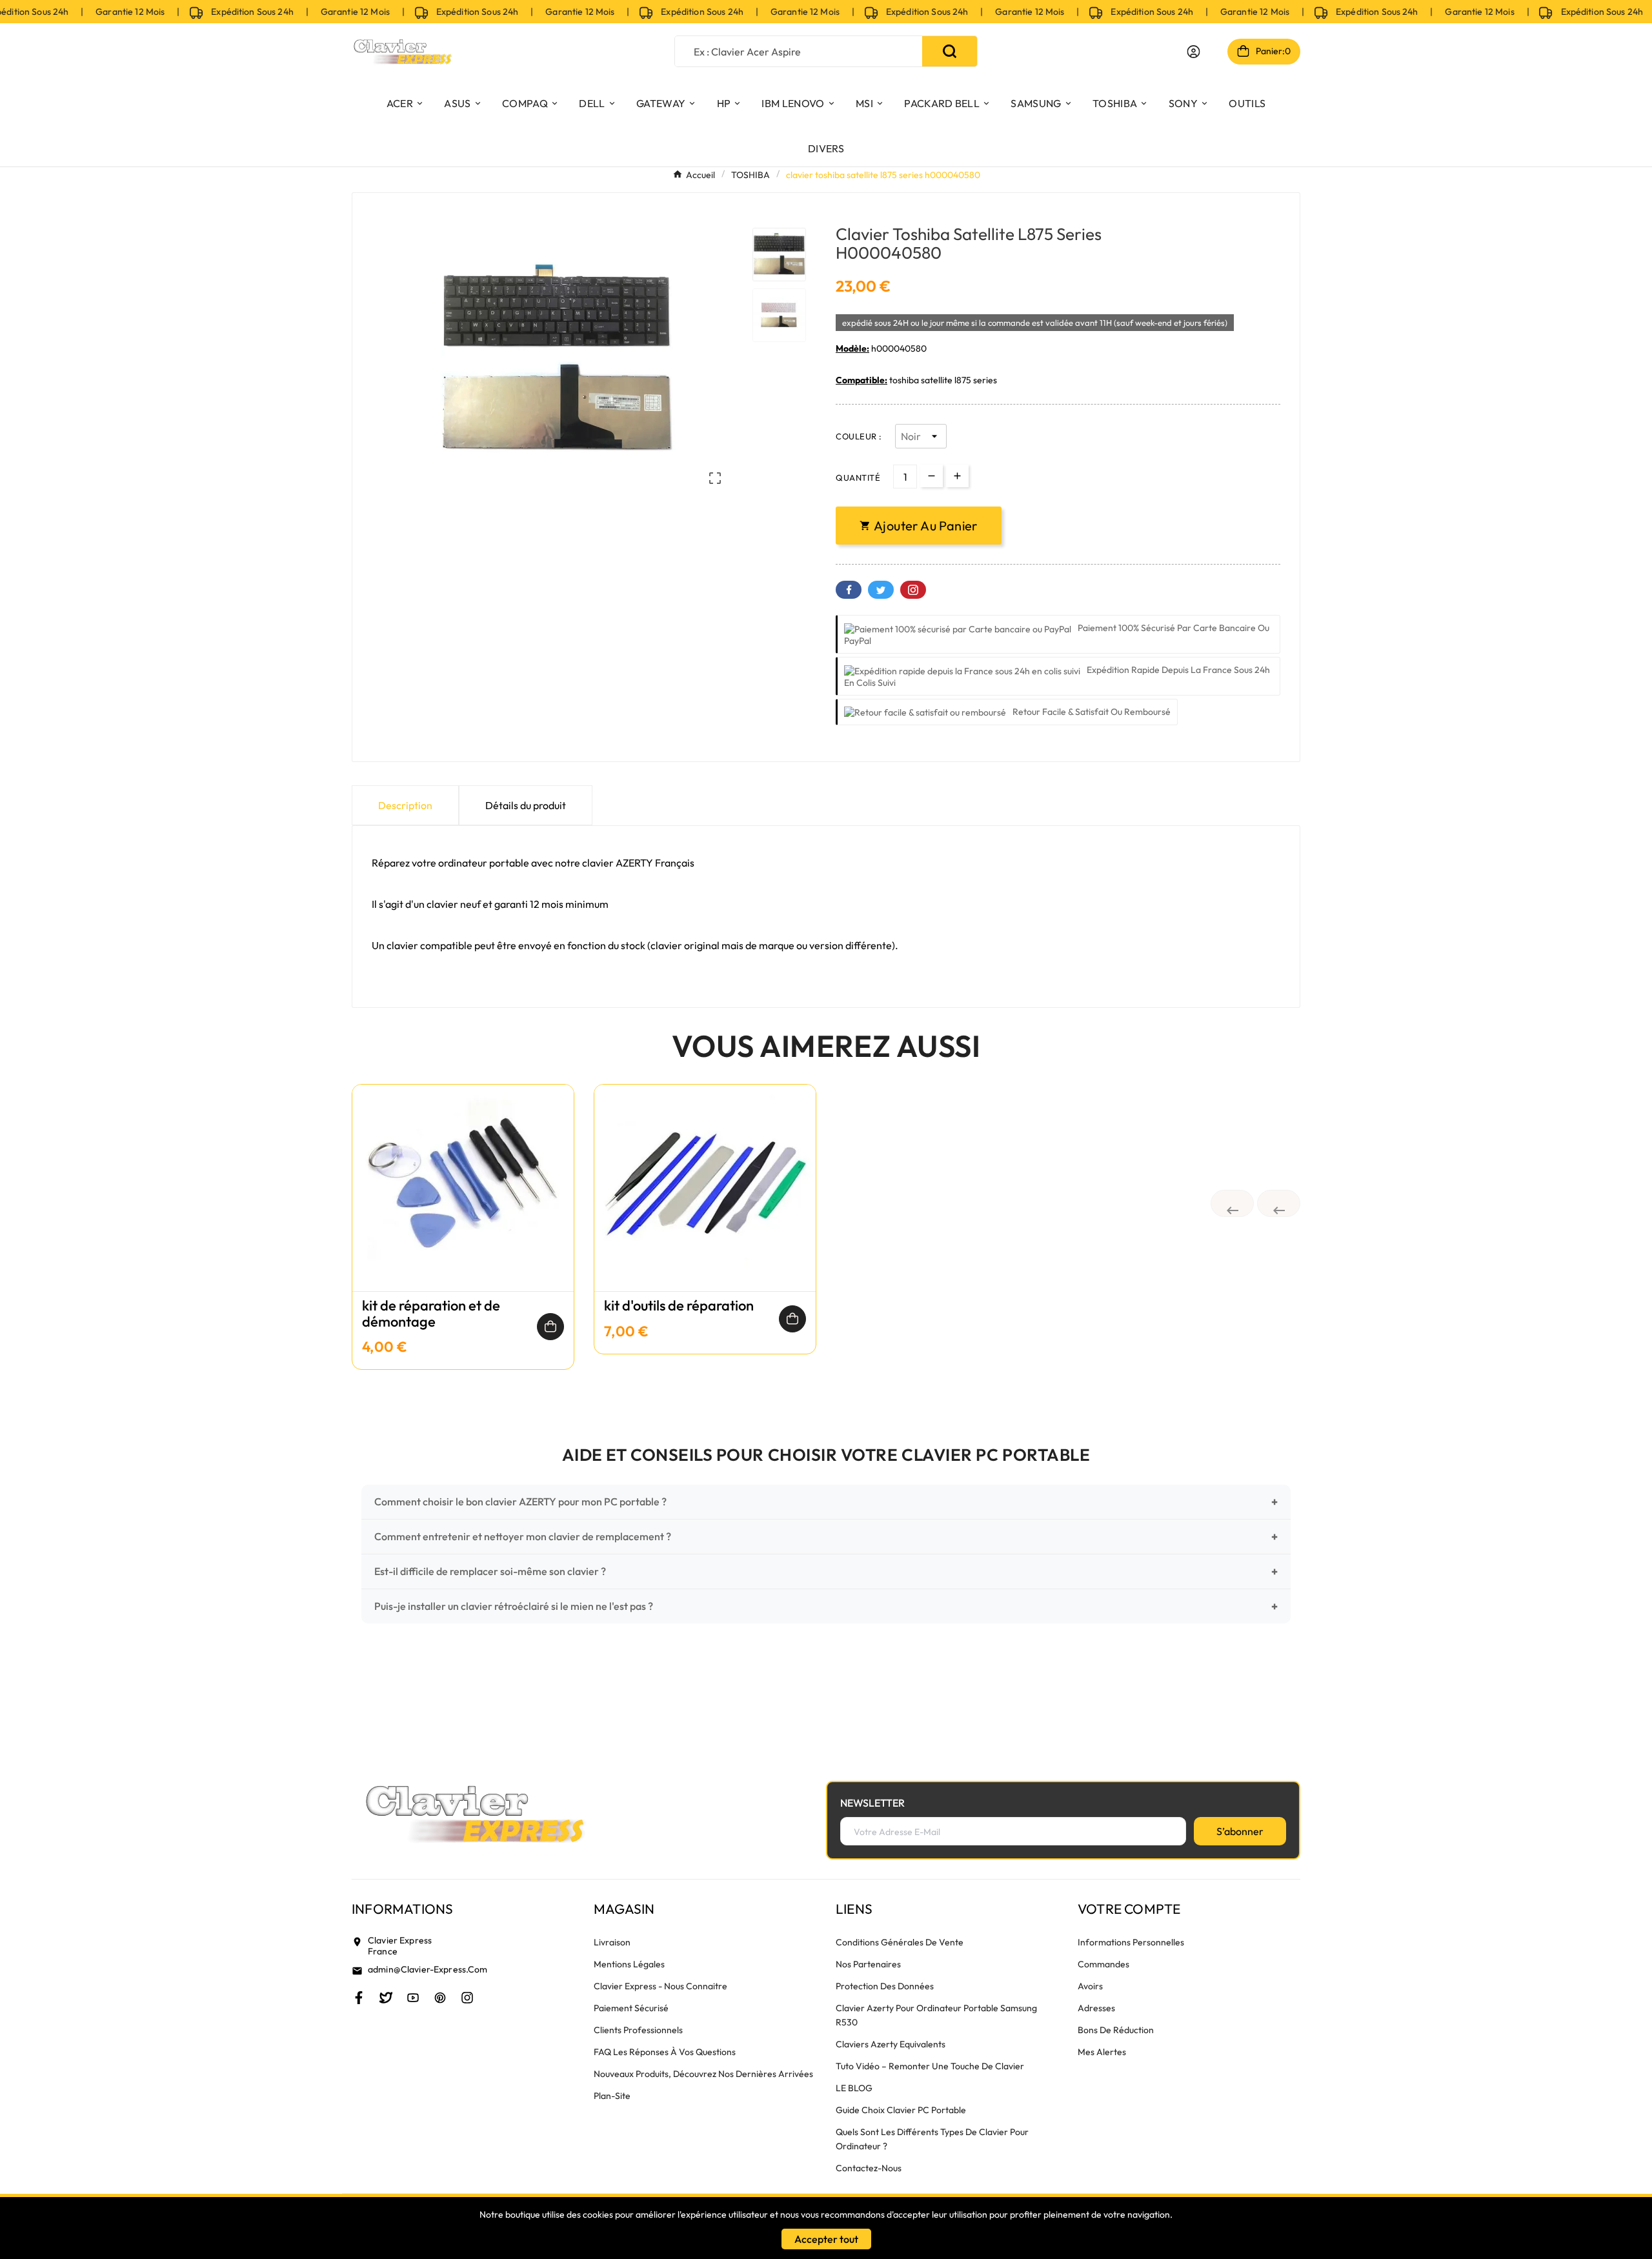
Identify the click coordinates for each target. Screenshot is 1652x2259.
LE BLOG (854, 2088)
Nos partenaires (868, 1964)
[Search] (950, 51)
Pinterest (913, 590)
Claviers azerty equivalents (891, 2044)
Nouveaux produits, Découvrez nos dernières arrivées (703, 2074)
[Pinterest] (440, 1998)
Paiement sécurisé (631, 2008)
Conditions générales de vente (900, 1942)
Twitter (881, 590)
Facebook (849, 590)
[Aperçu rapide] (463, 1201)
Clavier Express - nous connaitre (660, 1986)
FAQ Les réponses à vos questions (665, 2052)
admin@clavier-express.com (428, 1969)
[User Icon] (1194, 52)
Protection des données (885, 1986)
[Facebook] (359, 1998)
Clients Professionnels (638, 2030)
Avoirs (1090, 1986)
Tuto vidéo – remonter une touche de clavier (930, 2066)
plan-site (612, 2096)
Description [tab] (405, 805)
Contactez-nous (869, 2168)
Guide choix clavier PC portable (901, 2110)
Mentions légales (629, 1964)
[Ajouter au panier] (550, 1327)
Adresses (1096, 2008)
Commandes (1103, 1964)
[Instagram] (467, 1998)
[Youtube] (413, 1998)
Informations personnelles (1131, 1942)
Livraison (612, 1942)
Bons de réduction (1116, 2030)
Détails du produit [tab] (526, 805)
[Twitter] (386, 1998)
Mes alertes (1102, 2052)
